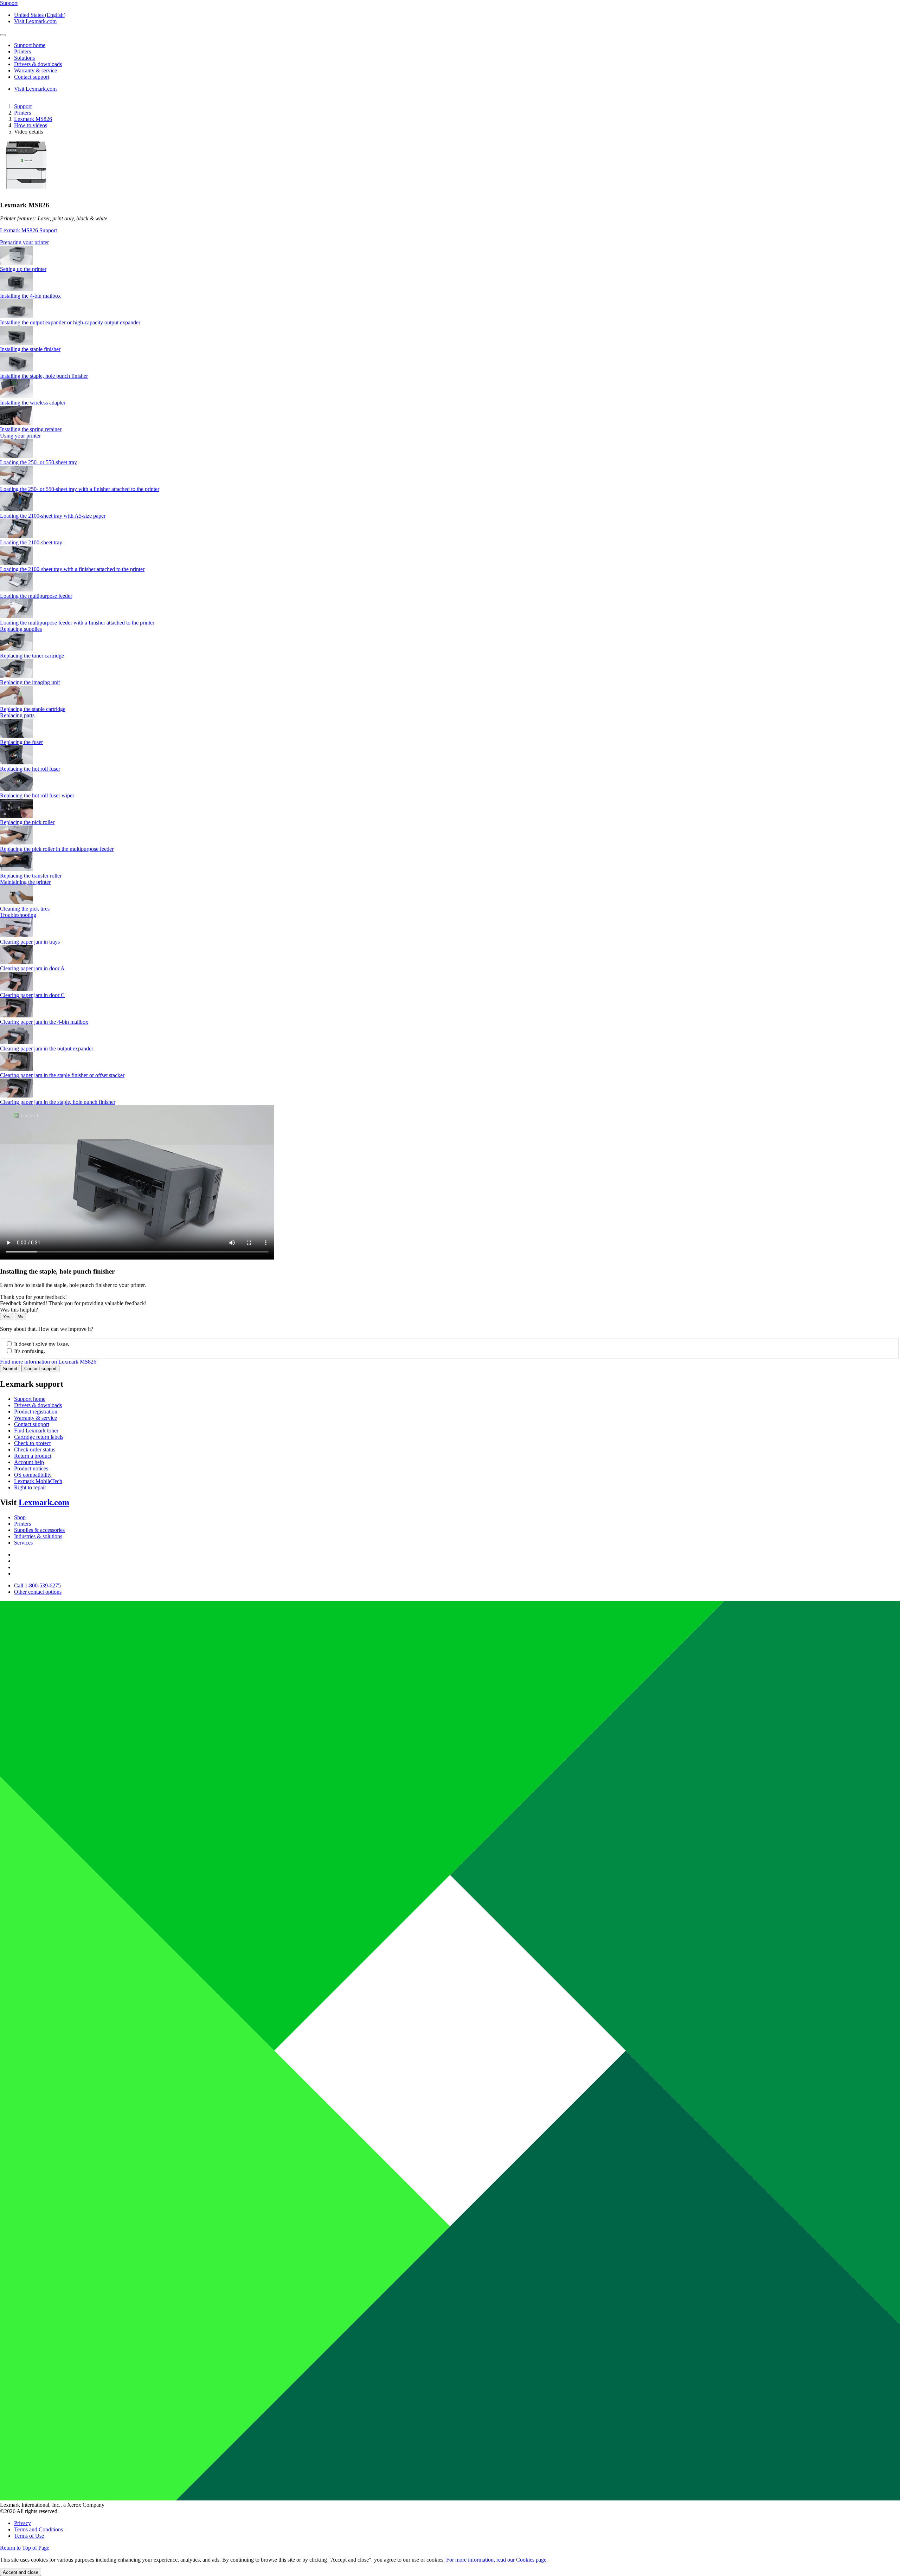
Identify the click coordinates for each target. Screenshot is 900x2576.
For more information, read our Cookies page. (497, 2560)
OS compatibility (33, 1475)
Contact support (40, 1369)
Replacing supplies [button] (21, 629)
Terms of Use (29, 2536)
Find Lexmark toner (36, 1431)
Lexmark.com (44, 1502)
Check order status (35, 1449)
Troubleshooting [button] (18, 915)
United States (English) (40, 15)
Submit (10, 1369)
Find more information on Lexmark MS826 (48, 1362)
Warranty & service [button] (36, 70)
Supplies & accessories (39, 1530)
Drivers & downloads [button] (38, 64)
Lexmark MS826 (33, 119)
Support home (30, 1399)
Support (23, 106)
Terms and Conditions (38, 2529)
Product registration (36, 1412)
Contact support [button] (32, 77)
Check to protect (32, 1443)
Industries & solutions (38, 1536)
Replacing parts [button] (17, 715)
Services (23, 1543)
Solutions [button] (24, 58)
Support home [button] (30, 45)
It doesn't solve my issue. (42, 1344)
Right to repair (30, 1487)
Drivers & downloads (38, 1405)
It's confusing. (30, 1351)
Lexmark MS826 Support (28, 230)
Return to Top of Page (25, 2548)
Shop (20, 1517)
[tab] (450, 242)
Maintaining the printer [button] (25, 882)
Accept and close (21, 2572)
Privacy (22, 2523)
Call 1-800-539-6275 (37, 1585)
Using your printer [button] (20, 436)
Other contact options (38, 1592)
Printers (22, 113)
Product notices (31, 1468)
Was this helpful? (19, 1310)
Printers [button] (22, 51)
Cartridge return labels (39, 1437)
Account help (29, 1462)
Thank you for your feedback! (33, 1297)
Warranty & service (36, 1418)
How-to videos (31, 125)
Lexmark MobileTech (38, 1481)
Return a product (33, 1456)
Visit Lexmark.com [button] (35, 21)
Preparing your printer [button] (24, 242)
